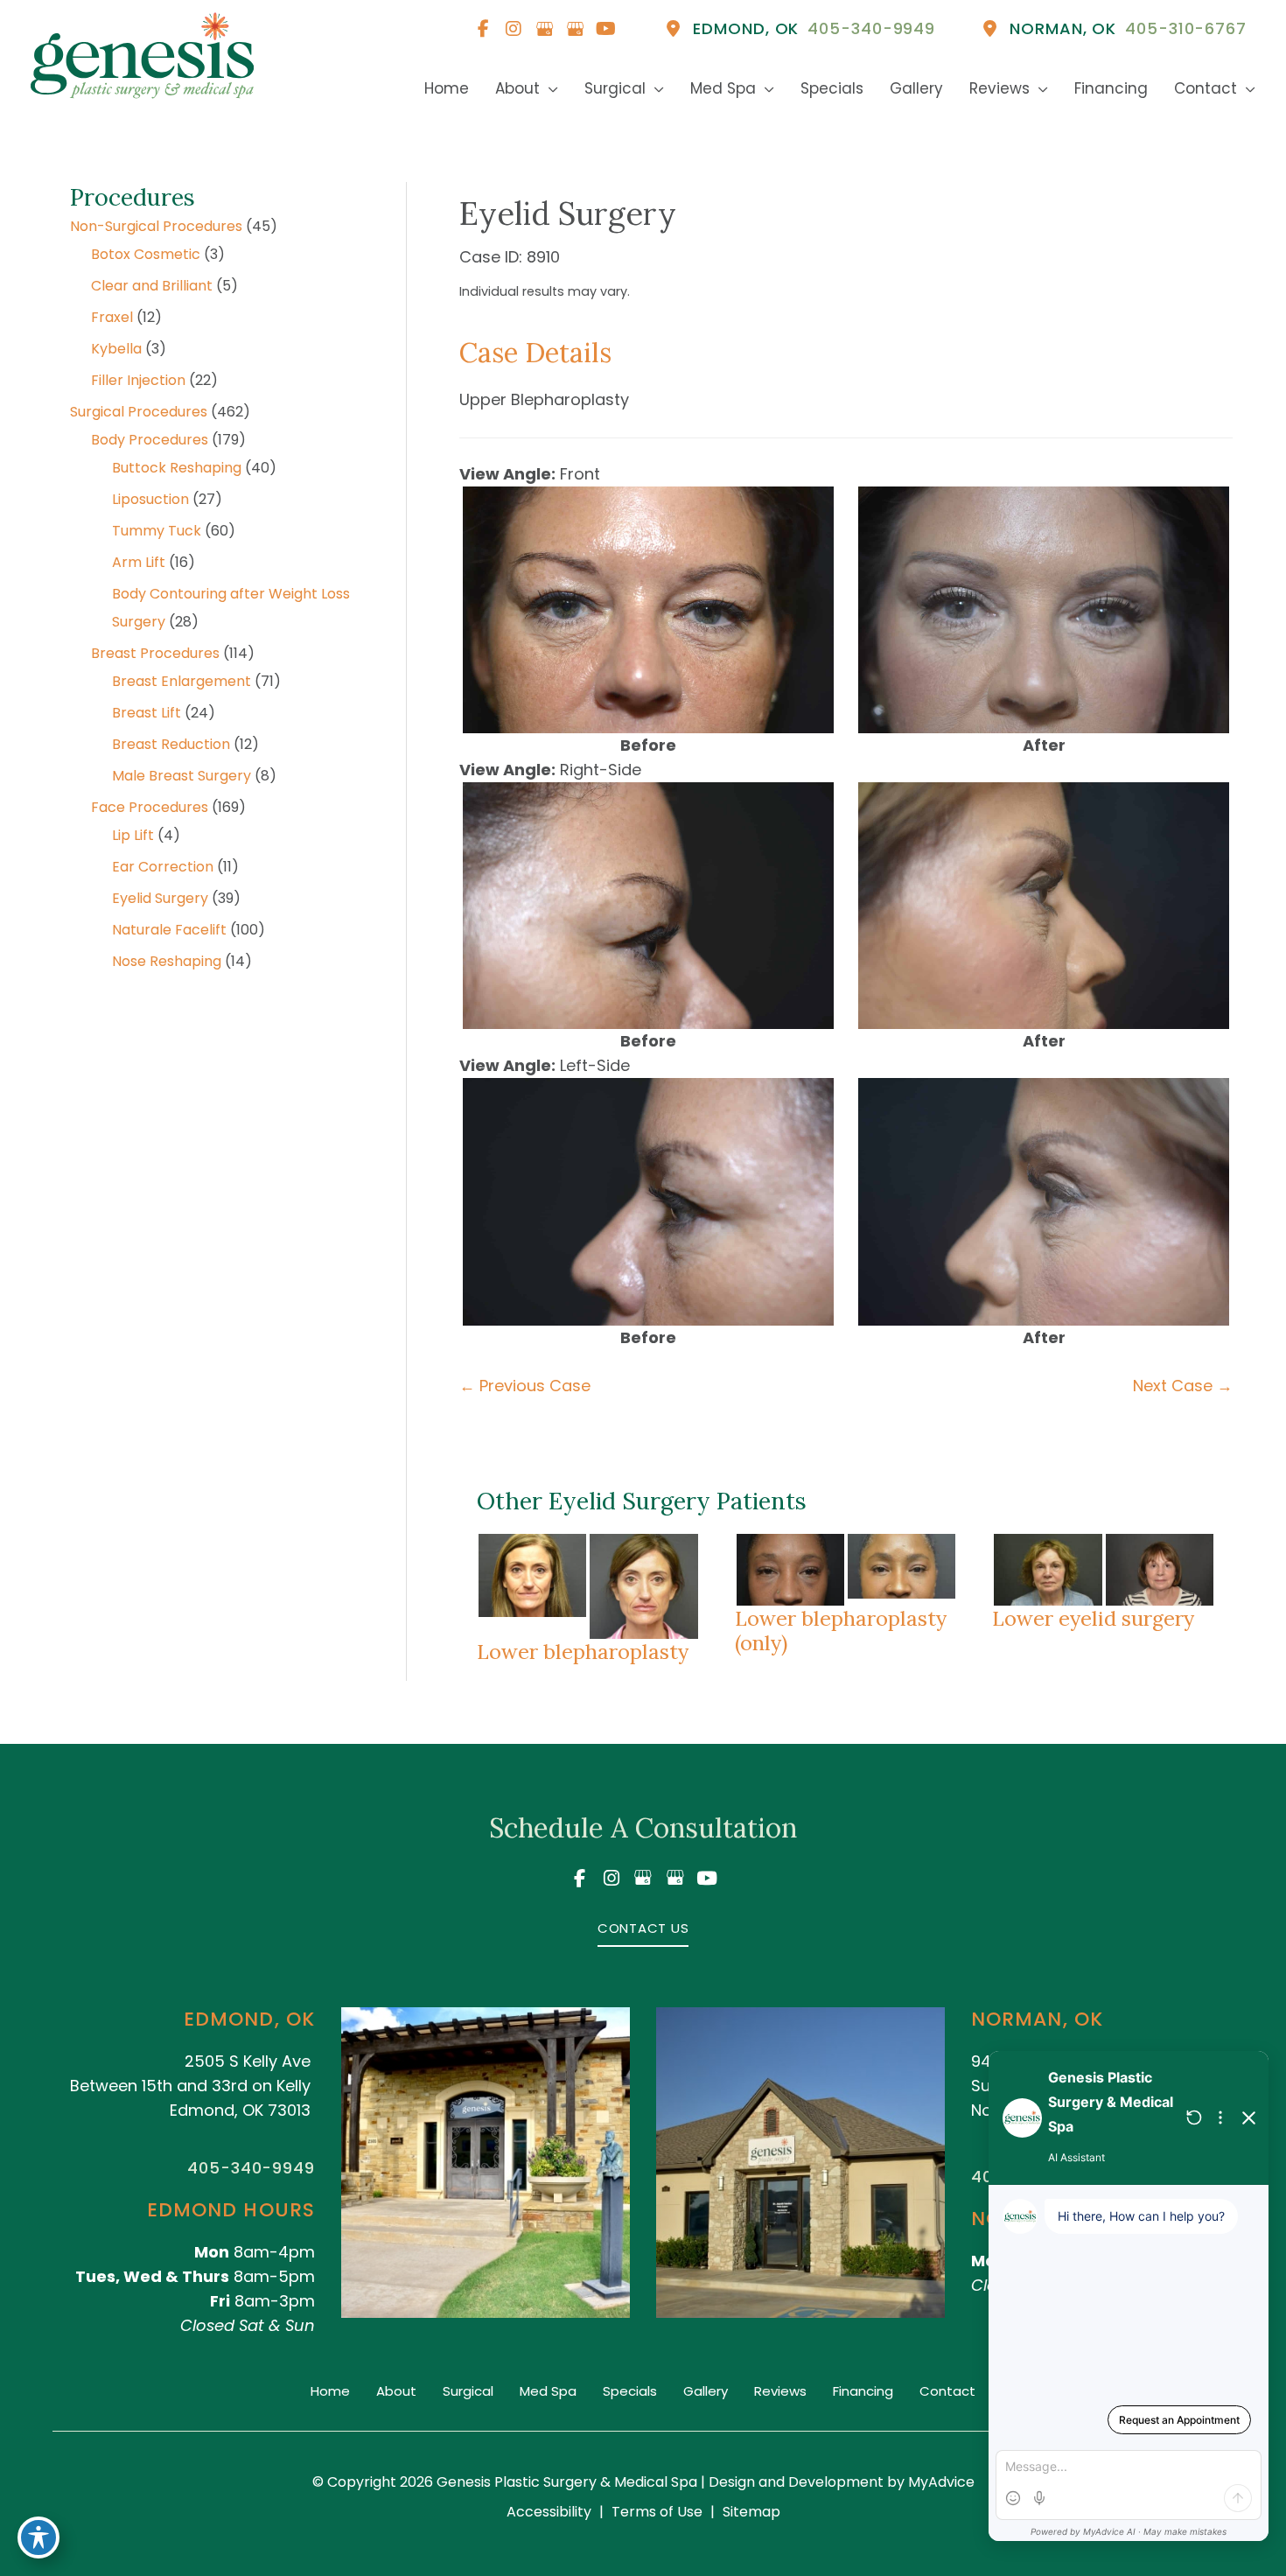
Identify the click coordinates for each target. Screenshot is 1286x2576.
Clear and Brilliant (152, 286)
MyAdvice (940, 2482)
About (396, 2391)
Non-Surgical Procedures (156, 226)
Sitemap (751, 2512)
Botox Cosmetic (146, 254)
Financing (863, 2391)
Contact (947, 2391)
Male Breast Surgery (182, 776)
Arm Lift (139, 562)
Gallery (706, 2391)
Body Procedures (150, 440)
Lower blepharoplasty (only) (841, 1630)
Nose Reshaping (167, 961)
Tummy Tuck (157, 531)
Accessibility (549, 2512)
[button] (643, 1927)
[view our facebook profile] (483, 29)
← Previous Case (525, 1386)
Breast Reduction (171, 744)
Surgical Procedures (139, 412)
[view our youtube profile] (605, 29)
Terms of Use (657, 2512)
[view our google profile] (544, 29)
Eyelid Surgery (160, 898)
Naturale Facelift (169, 930)
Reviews (780, 2391)
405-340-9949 (251, 2168)
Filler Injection (138, 380)
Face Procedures (150, 807)
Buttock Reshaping (177, 468)
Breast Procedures (155, 653)
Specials (630, 2391)
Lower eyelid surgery (1093, 1618)
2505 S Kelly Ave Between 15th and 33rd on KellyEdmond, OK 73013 (190, 2086)
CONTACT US (643, 1928)
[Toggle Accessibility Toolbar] (38, 2537)
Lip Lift (133, 835)
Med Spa (548, 2391)
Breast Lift (147, 713)
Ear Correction (163, 867)
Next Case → (1183, 1386)
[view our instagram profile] (514, 29)
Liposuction (150, 499)
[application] (549, 89)
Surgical (468, 2391)
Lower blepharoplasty (583, 1651)
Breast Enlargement (182, 681)
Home (330, 2391)
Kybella (116, 349)
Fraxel (112, 317)
